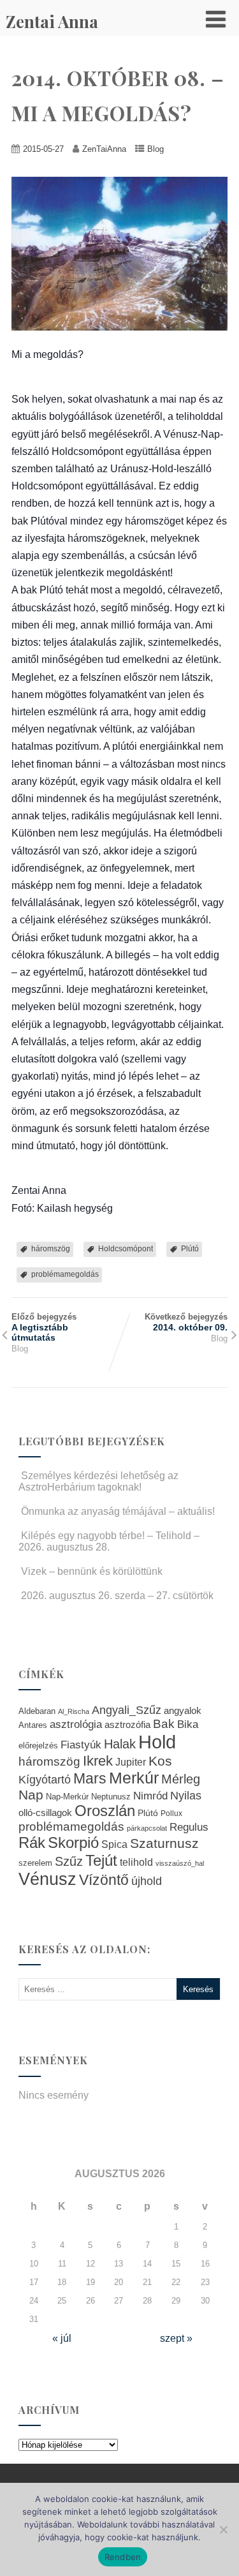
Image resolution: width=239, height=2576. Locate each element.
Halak (120, 1744)
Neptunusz (111, 1797)
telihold (136, 1862)
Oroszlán (105, 1811)
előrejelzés (38, 1746)
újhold (147, 1881)
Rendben (123, 2557)
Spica (114, 1844)
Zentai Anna (52, 21)
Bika (188, 1724)
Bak (164, 1724)
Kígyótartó (45, 1780)
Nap (31, 1795)
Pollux (171, 1813)
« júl (62, 2338)
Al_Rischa (74, 1711)
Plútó (190, 1249)
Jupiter (131, 1762)
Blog (156, 149)
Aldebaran (37, 1711)
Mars (90, 1778)
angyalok (183, 1710)
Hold (157, 1742)
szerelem (35, 1863)
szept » (176, 2338)
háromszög (51, 1249)
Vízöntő (104, 1880)
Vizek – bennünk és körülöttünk (92, 1571)
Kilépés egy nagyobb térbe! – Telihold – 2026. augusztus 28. (109, 1541)
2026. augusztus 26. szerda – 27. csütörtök (117, 1596)
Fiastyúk (81, 1745)
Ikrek (98, 1761)
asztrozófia (127, 1725)
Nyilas (186, 1795)
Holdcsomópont (126, 1249)
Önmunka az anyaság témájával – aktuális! (118, 1511)
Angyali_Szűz (127, 1710)
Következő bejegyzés (186, 1322)
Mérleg (181, 1779)
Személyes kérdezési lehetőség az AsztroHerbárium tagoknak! (98, 1481)
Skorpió (73, 1843)
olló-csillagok (45, 1813)
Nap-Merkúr (67, 1797)
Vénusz (47, 1879)
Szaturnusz (164, 1843)
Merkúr (134, 1778)
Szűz (69, 1861)
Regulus (189, 1827)
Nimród (150, 1796)
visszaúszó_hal (180, 1863)
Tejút (101, 1860)
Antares (33, 1725)
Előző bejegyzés (44, 1327)
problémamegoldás (65, 1274)
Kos (160, 1761)
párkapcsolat (147, 1828)
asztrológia (76, 1724)
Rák (32, 1843)
